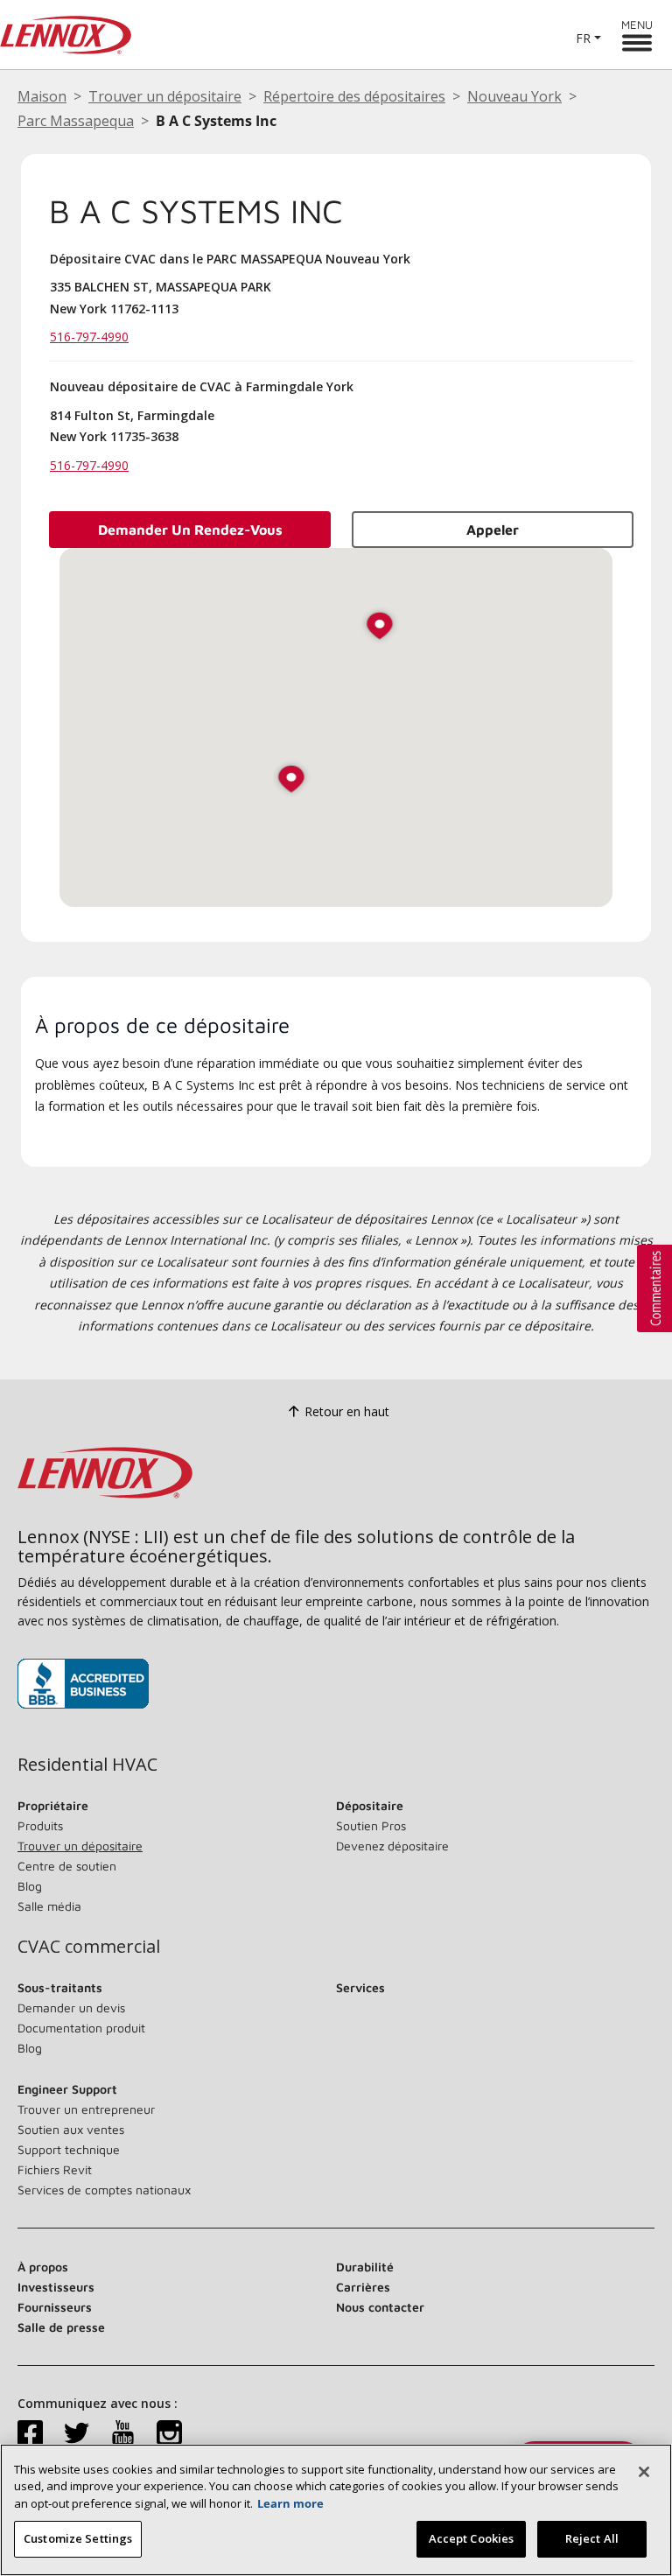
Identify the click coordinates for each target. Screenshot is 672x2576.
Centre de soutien (67, 1866)
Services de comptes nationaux (104, 2190)
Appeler (493, 530)
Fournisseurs (55, 2307)
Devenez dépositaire (392, 1846)
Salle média (49, 1906)
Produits (40, 1825)
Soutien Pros (371, 1825)
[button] (291, 780)
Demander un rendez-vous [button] (190, 530)
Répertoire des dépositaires (354, 96)
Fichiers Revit (55, 2169)
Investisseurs (56, 2287)
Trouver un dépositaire (165, 96)
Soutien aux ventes (71, 2129)
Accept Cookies (472, 2538)
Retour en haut (347, 1411)
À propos (43, 2267)
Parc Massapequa (76, 121)
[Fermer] (644, 2472)
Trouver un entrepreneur (86, 2109)
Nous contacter (380, 2307)
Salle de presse (61, 2327)
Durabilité (365, 2267)
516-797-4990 (89, 337)
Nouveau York (514, 96)
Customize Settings (78, 2538)
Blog (30, 1886)
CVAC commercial (89, 1947)
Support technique (69, 2149)
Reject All (592, 2538)
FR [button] (583, 38)
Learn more (290, 2503)
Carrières (363, 2287)
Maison (42, 96)
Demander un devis (71, 2007)
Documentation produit (81, 2028)
